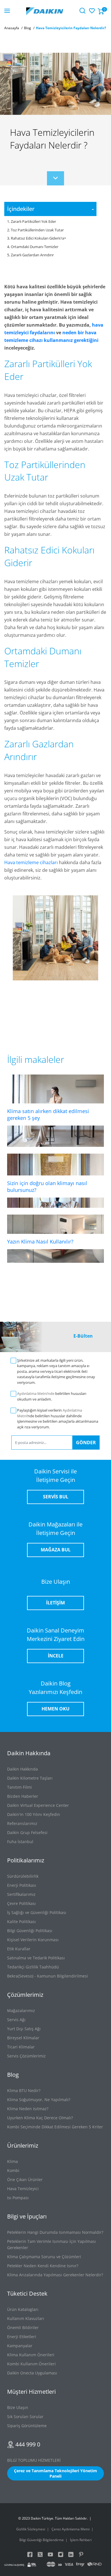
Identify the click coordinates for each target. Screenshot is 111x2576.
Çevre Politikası (21, 1903)
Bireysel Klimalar (23, 2038)
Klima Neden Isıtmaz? (28, 2109)
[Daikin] (45, 11)
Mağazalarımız (21, 2011)
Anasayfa (12, 28)
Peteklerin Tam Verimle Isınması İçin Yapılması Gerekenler (52, 2244)
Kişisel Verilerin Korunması (33, 1940)
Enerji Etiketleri (22, 2337)
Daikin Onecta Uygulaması (32, 2373)
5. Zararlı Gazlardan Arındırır (30, 255)
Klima (13, 2161)
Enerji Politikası (22, 1885)
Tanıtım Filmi (19, 1787)
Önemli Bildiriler (23, 2328)
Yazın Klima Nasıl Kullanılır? (40, 1242)
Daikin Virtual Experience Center (38, 1805)
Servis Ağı (16, 2020)
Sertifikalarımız (21, 1894)
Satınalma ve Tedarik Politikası (36, 1958)
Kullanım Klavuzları (26, 2318)
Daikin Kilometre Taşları (30, 1778)
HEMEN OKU (55, 1709)
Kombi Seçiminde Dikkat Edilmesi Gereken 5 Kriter (55, 2127)
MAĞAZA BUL (56, 1550)
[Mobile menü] (7, 11)
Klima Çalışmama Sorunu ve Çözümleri (44, 2257)
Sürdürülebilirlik (23, 1876)
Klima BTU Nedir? (24, 2090)
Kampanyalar (20, 2346)
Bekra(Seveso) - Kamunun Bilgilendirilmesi (48, 1976)
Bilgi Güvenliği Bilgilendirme (42, 2540)
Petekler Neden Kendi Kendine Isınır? (43, 2266)
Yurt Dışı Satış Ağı (24, 2029)
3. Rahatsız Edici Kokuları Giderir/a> (37, 238)
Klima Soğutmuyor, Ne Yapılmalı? (39, 2100)
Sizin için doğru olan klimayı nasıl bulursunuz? (47, 1187)
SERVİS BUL (56, 1497)
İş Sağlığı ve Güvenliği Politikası (37, 1912)
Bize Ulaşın (18, 2407)
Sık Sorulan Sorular (25, 2417)
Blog (27, 28)
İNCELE (56, 1656)
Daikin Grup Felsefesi (27, 1832)
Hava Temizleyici (23, 2189)
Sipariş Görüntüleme (27, 2426)
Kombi (13, 2170)
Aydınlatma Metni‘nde (36, 1393)
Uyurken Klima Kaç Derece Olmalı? (40, 2118)
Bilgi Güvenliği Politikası (30, 1931)
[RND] (94, 2565)
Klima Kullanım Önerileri (31, 2355)
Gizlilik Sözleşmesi (31, 2529)
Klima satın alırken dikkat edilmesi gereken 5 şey (48, 1114)
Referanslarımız (22, 1823)
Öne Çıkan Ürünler (25, 2180)
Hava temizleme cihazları (31, 862)
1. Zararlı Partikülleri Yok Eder (32, 221)
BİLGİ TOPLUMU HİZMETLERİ (34, 2460)
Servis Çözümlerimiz (26, 2056)
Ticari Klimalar (21, 2047)
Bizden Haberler (23, 1796)
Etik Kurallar (19, 1949)
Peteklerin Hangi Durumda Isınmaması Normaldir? (55, 2232)
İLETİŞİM (55, 1603)
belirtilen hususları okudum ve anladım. (52, 1396)
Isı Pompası (18, 2198)
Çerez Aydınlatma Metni (71, 2529)
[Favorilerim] (92, 10)
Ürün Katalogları (23, 2309)
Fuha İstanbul (20, 1842)
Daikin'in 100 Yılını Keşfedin (34, 1814)
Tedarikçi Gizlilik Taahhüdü (33, 1967)
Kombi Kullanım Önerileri (31, 2364)
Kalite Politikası (21, 1922)
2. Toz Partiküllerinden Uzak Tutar (35, 230)
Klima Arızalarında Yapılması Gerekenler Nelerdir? (55, 2275)
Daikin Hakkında (22, 1769)
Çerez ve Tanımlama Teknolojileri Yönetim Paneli (55, 2473)
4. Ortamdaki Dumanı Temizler (33, 247)
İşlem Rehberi (81, 2540)
